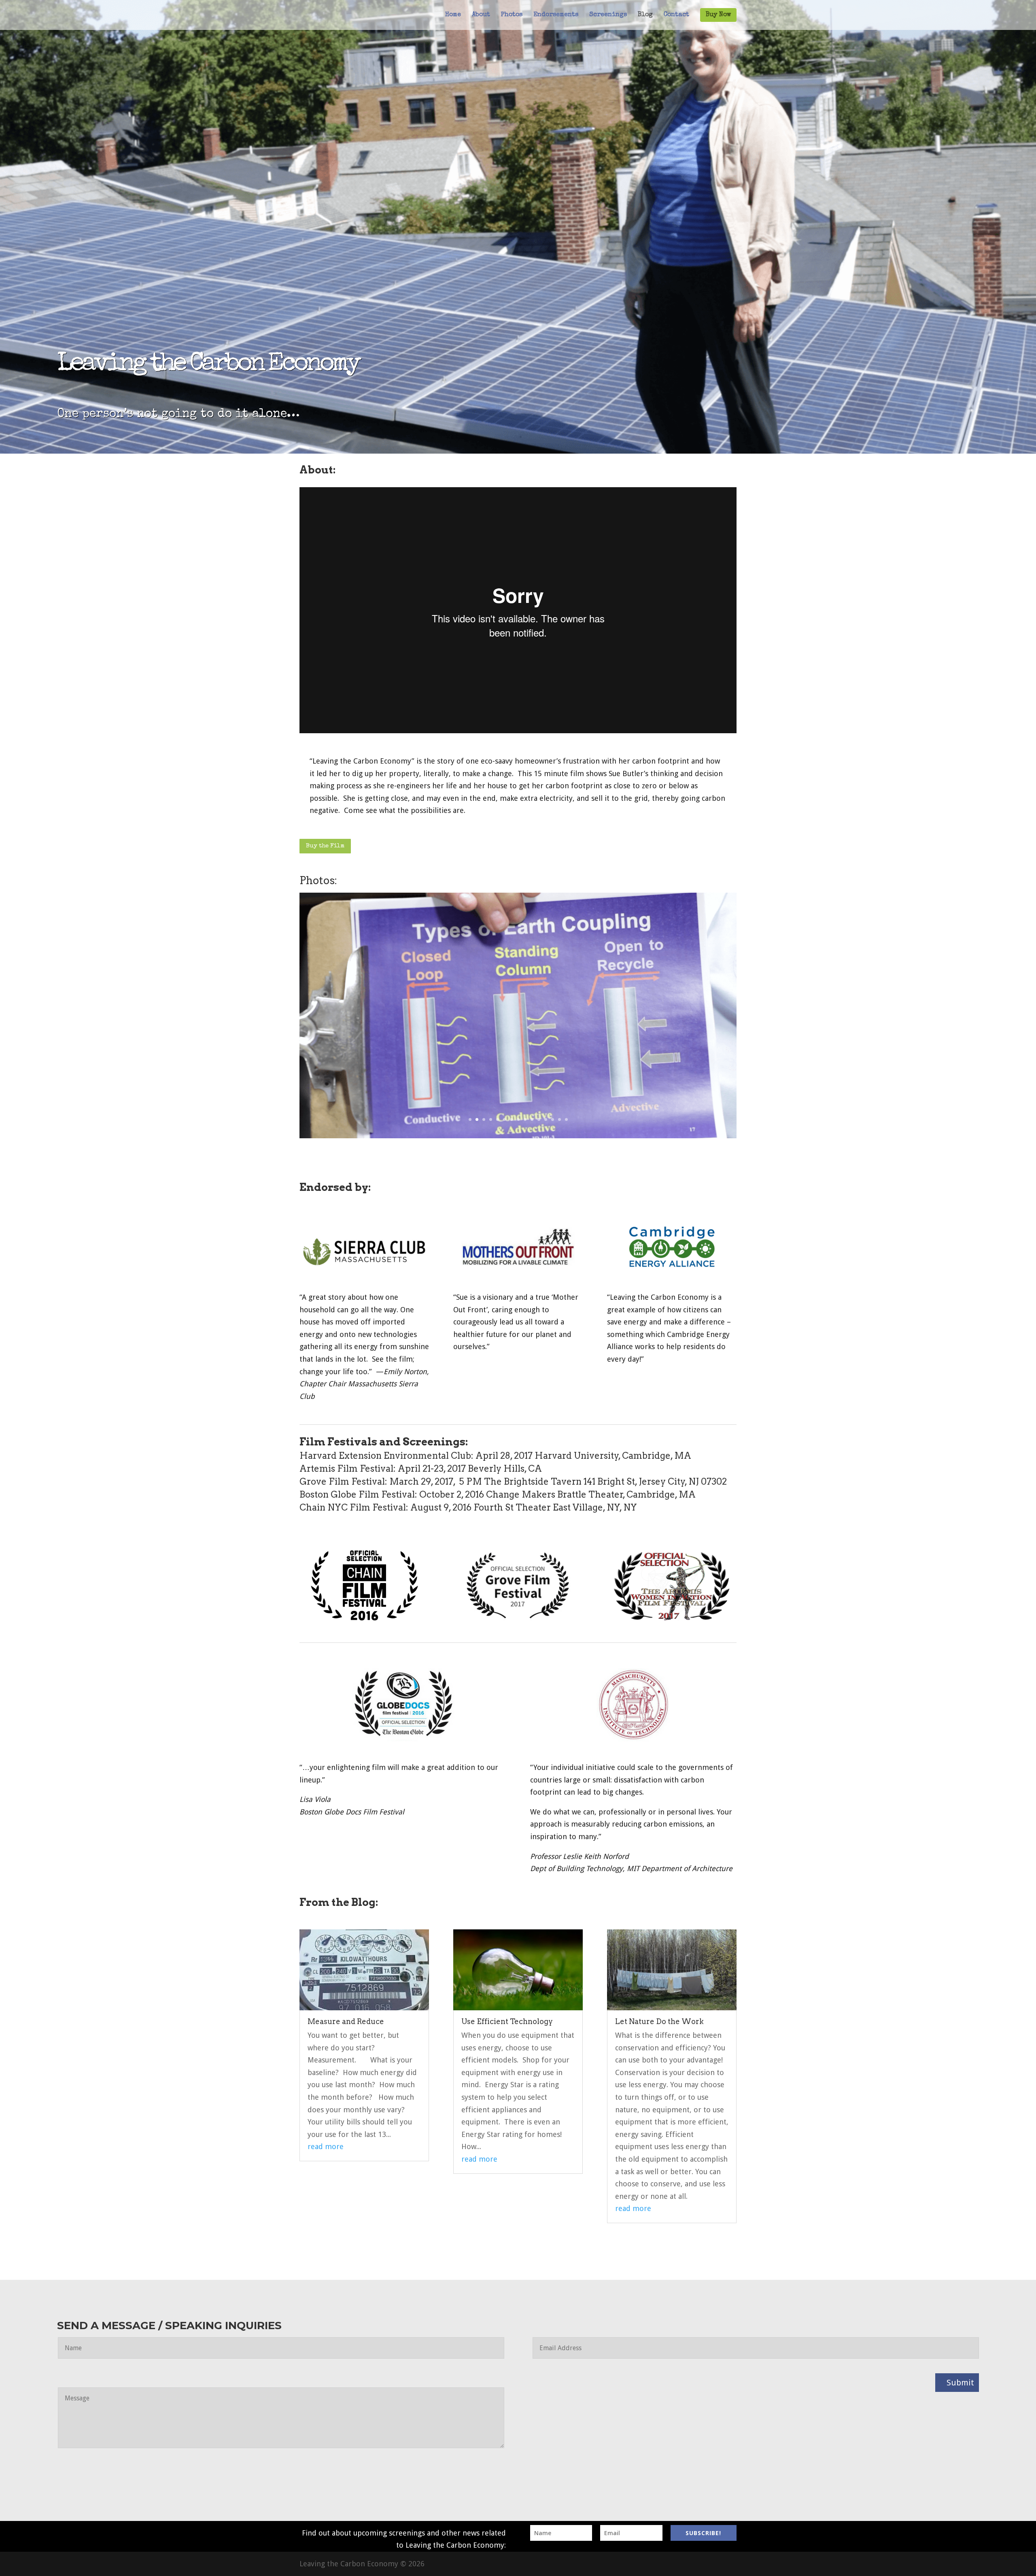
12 (546, 1119)
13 (553, 1119)
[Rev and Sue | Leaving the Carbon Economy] (518, 1136)
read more (326, 2146)
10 (532, 1119)
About (481, 15)
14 (559, 1119)
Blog (645, 15)
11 (539, 1119)
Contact (676, 15)
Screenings (608, 15)
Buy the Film (325, 846)
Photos (512, 15)
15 (566, 1119)
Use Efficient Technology (507, 2021)
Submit (960, 2383)
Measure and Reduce (346, 2021)
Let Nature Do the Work (659, 2021)
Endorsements (556, 15)
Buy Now (718, 15)
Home (453, 15)
